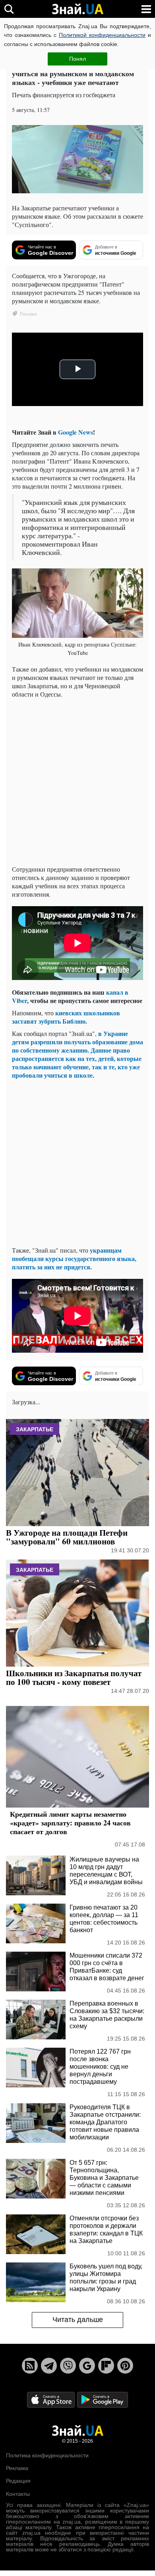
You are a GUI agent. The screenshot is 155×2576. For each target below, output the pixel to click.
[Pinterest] (125, 2366)
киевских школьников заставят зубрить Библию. (66, 1017)
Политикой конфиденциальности (102, 35)
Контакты (18, 2494)
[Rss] (30, 2366)
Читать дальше (78, 2320)
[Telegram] (49, 2366)
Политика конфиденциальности (47, 2455)
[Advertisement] (77, 782)
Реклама (17, 2468)
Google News (76, 432)
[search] (9, 9)
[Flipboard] (106, 2366)
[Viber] (68, 2366)
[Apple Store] (52, 2399)
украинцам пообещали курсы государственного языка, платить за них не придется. (74, 1258)
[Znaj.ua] (77, 9)
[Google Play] (103, 2399)
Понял (77, 59)
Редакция (18, 2481)
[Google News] (87, 2366)
